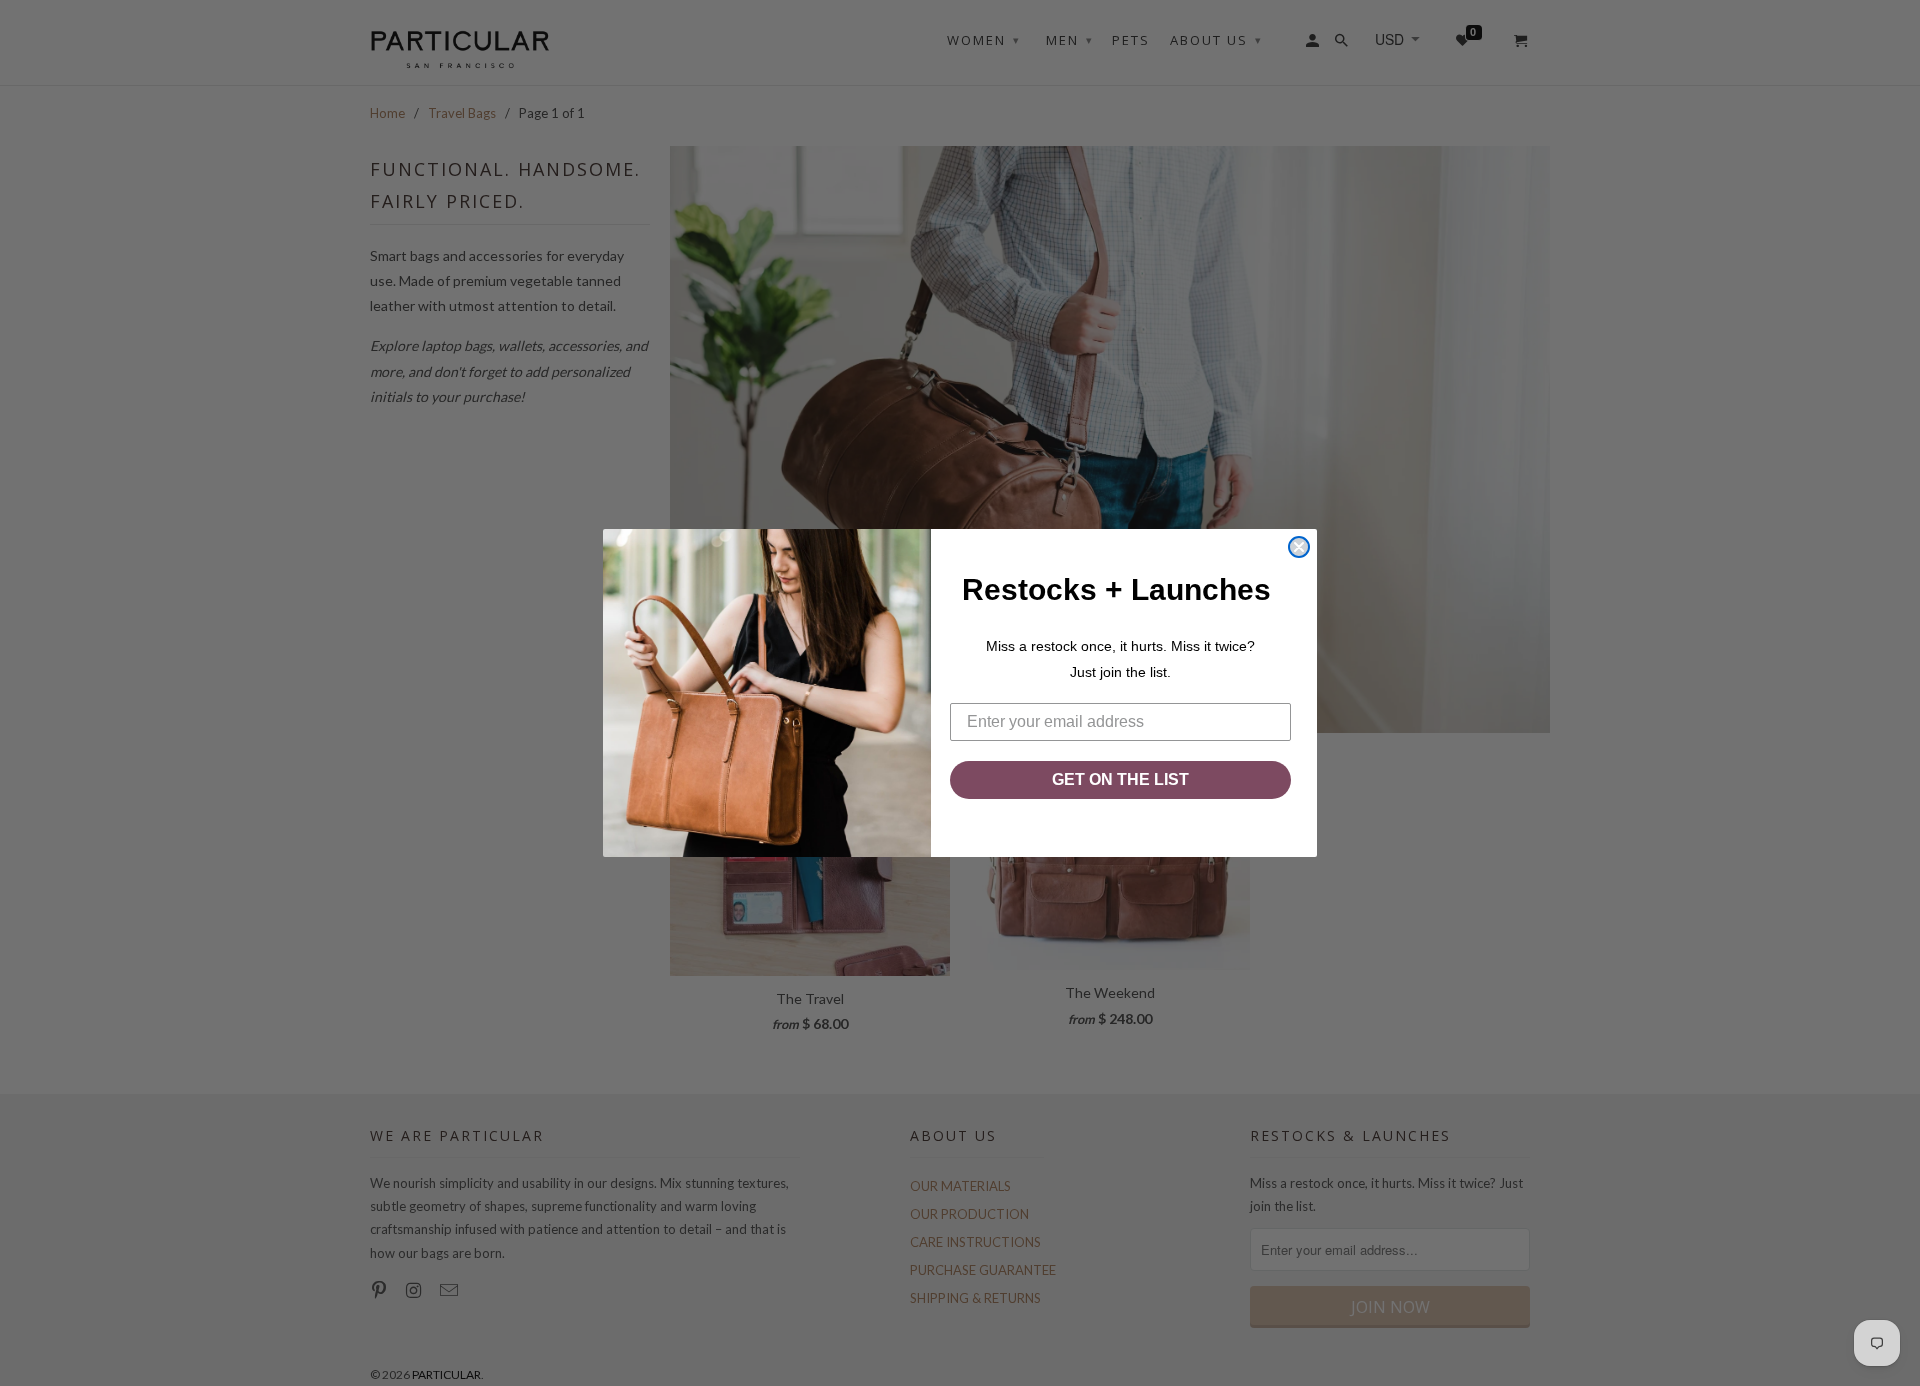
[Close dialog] (1299, 547)
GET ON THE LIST (1120, 779)
